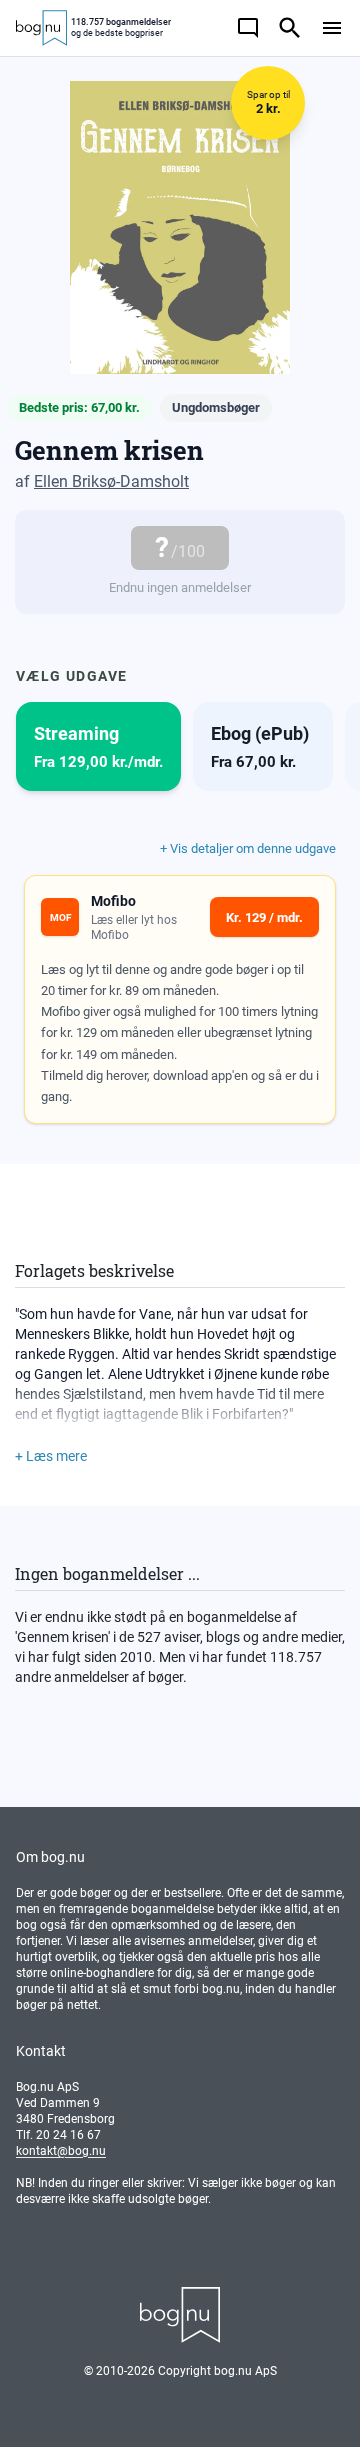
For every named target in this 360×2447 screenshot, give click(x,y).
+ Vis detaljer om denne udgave (248, 848)
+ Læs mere (51, 1456)
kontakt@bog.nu (61, 2151)
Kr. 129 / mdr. (264, 917)
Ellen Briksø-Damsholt (111, 481)
